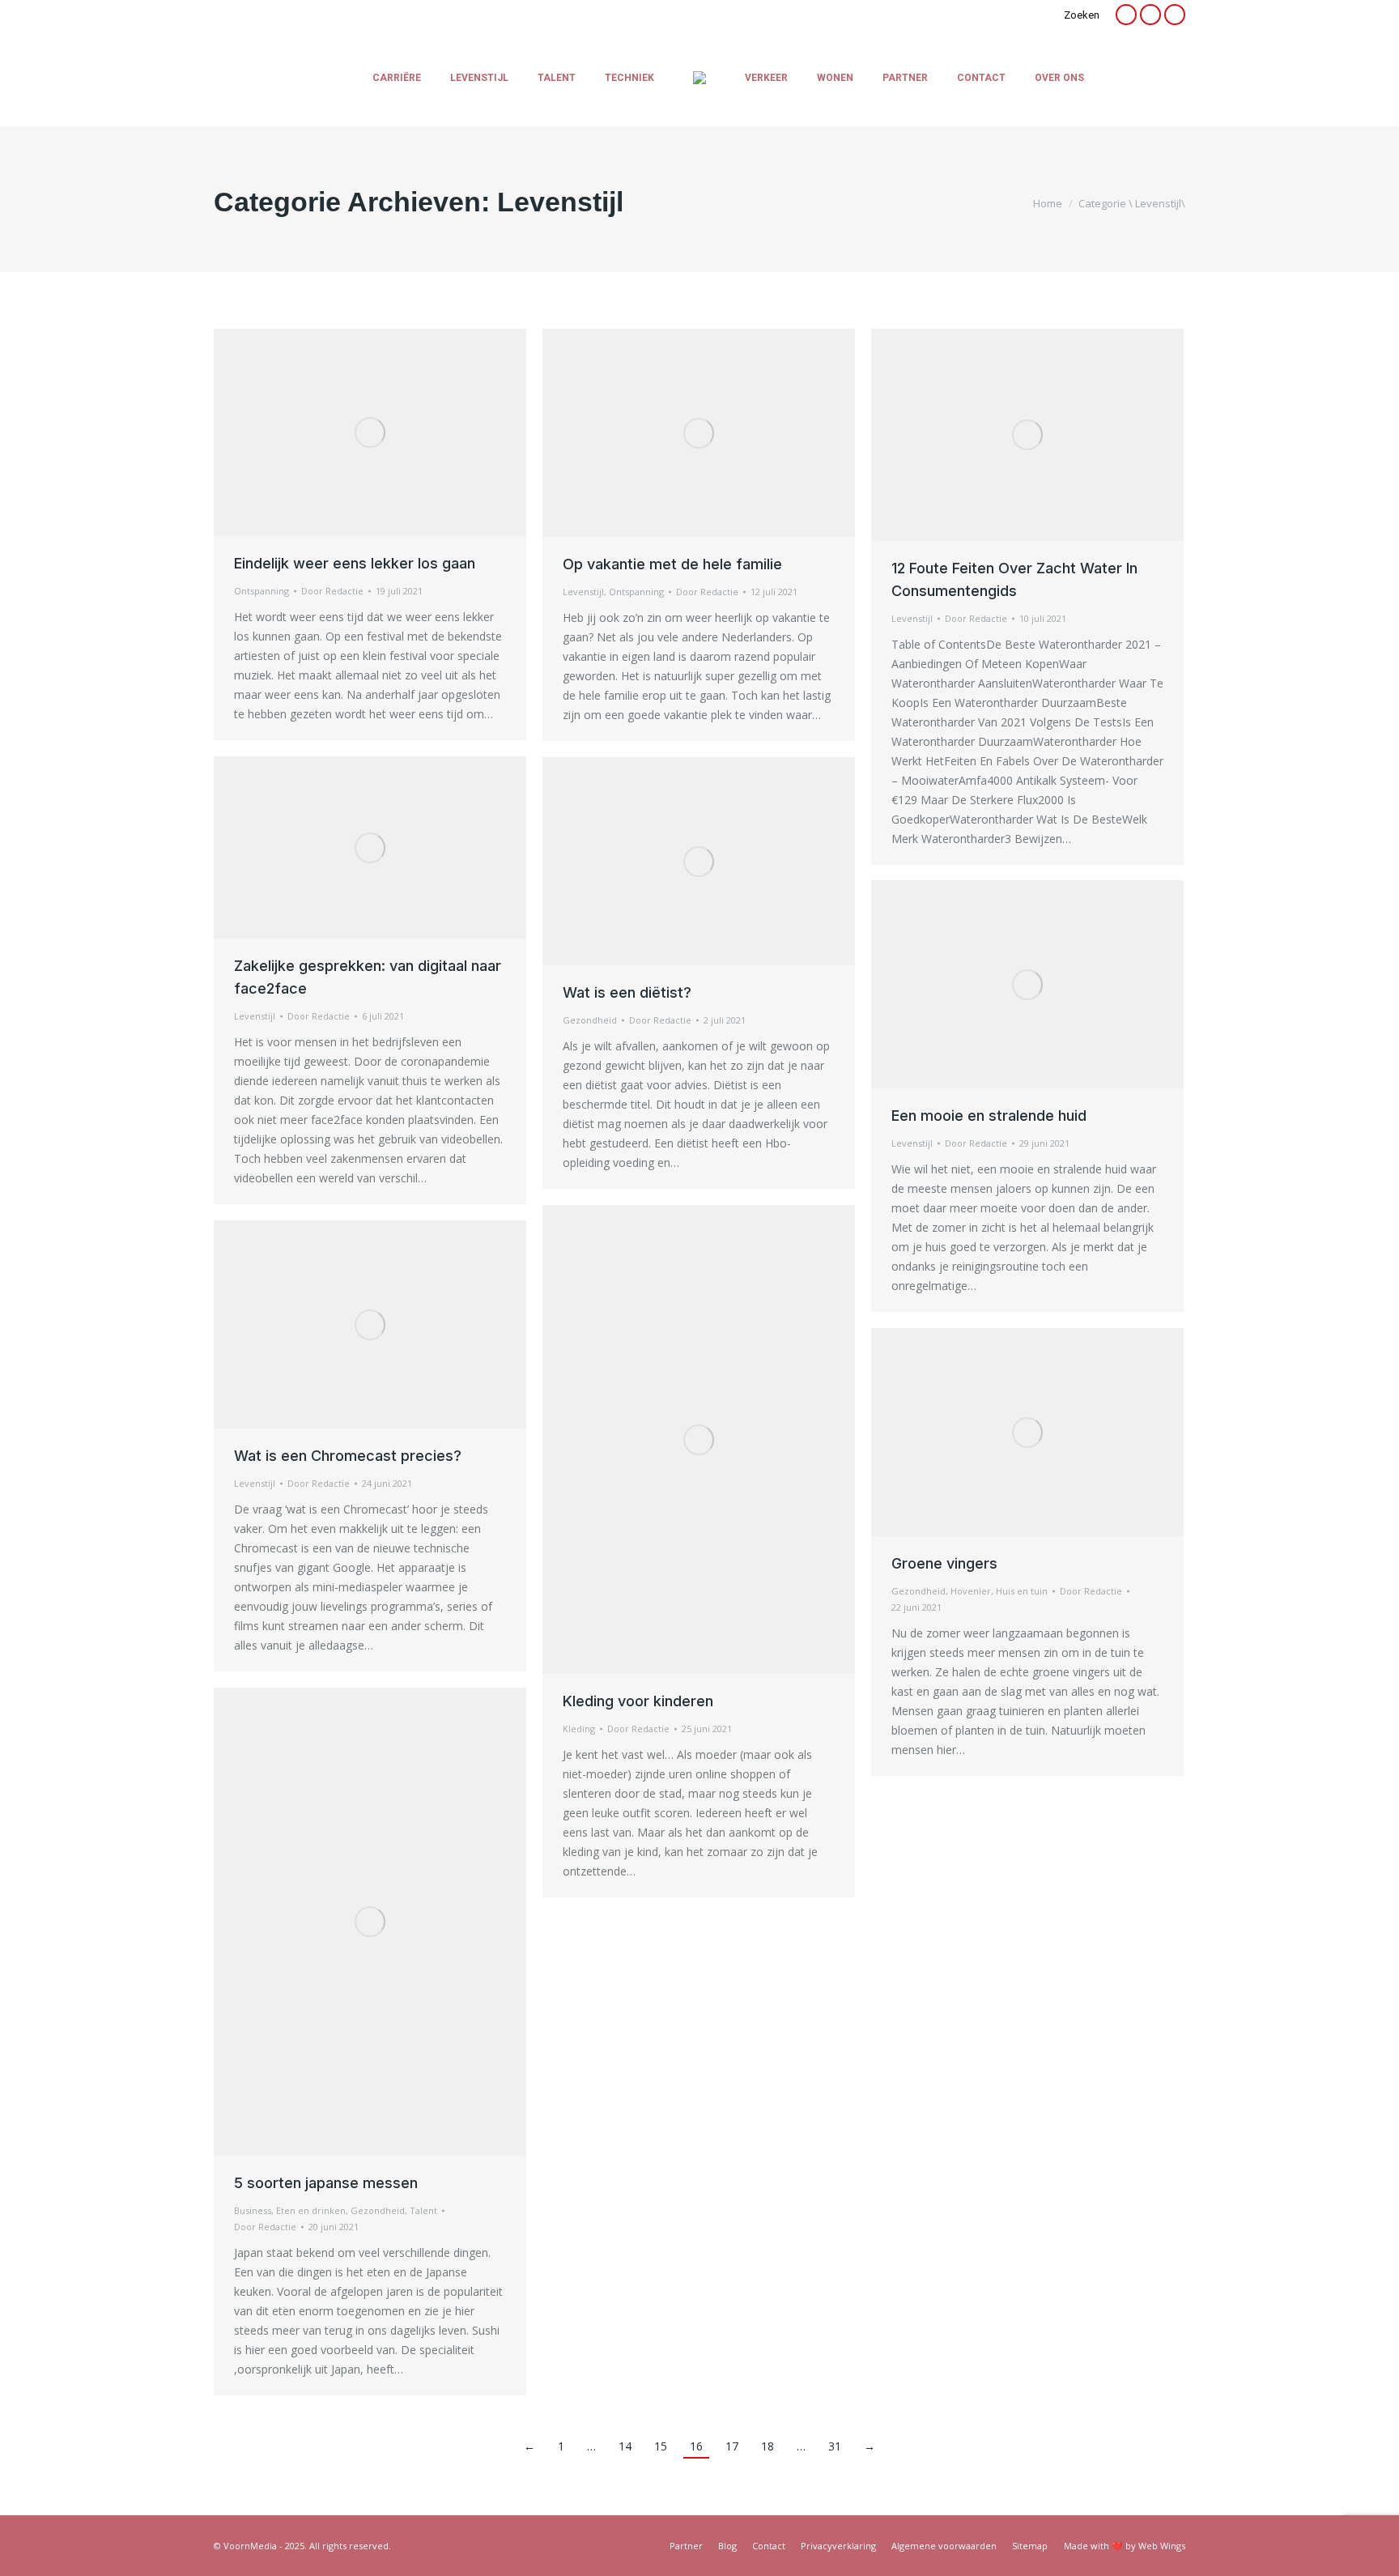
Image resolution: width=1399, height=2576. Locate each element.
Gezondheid (590, 1020)
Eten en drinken (311, 2210)
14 (625, 2446)
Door (332, 591)
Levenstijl (583, 592)
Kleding (579, 1729)
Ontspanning (262, 591)
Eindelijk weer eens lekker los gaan (355, 563)
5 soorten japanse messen (326, 2183)
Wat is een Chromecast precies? (348, 1456)
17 (732, 2446)
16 (696, 2446)
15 (661, 2446)
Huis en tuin (1022, 1591)
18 (768, 2446)
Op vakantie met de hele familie (672, 564)
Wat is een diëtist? (627, 992)
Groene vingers (944, 1563)
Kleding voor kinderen (638, 1701)
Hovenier (971, 1591)
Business (253, 2210)
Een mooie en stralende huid (989, 1116)
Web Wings (1162, 2546)
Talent (423, 2210)
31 (835, 2446)
